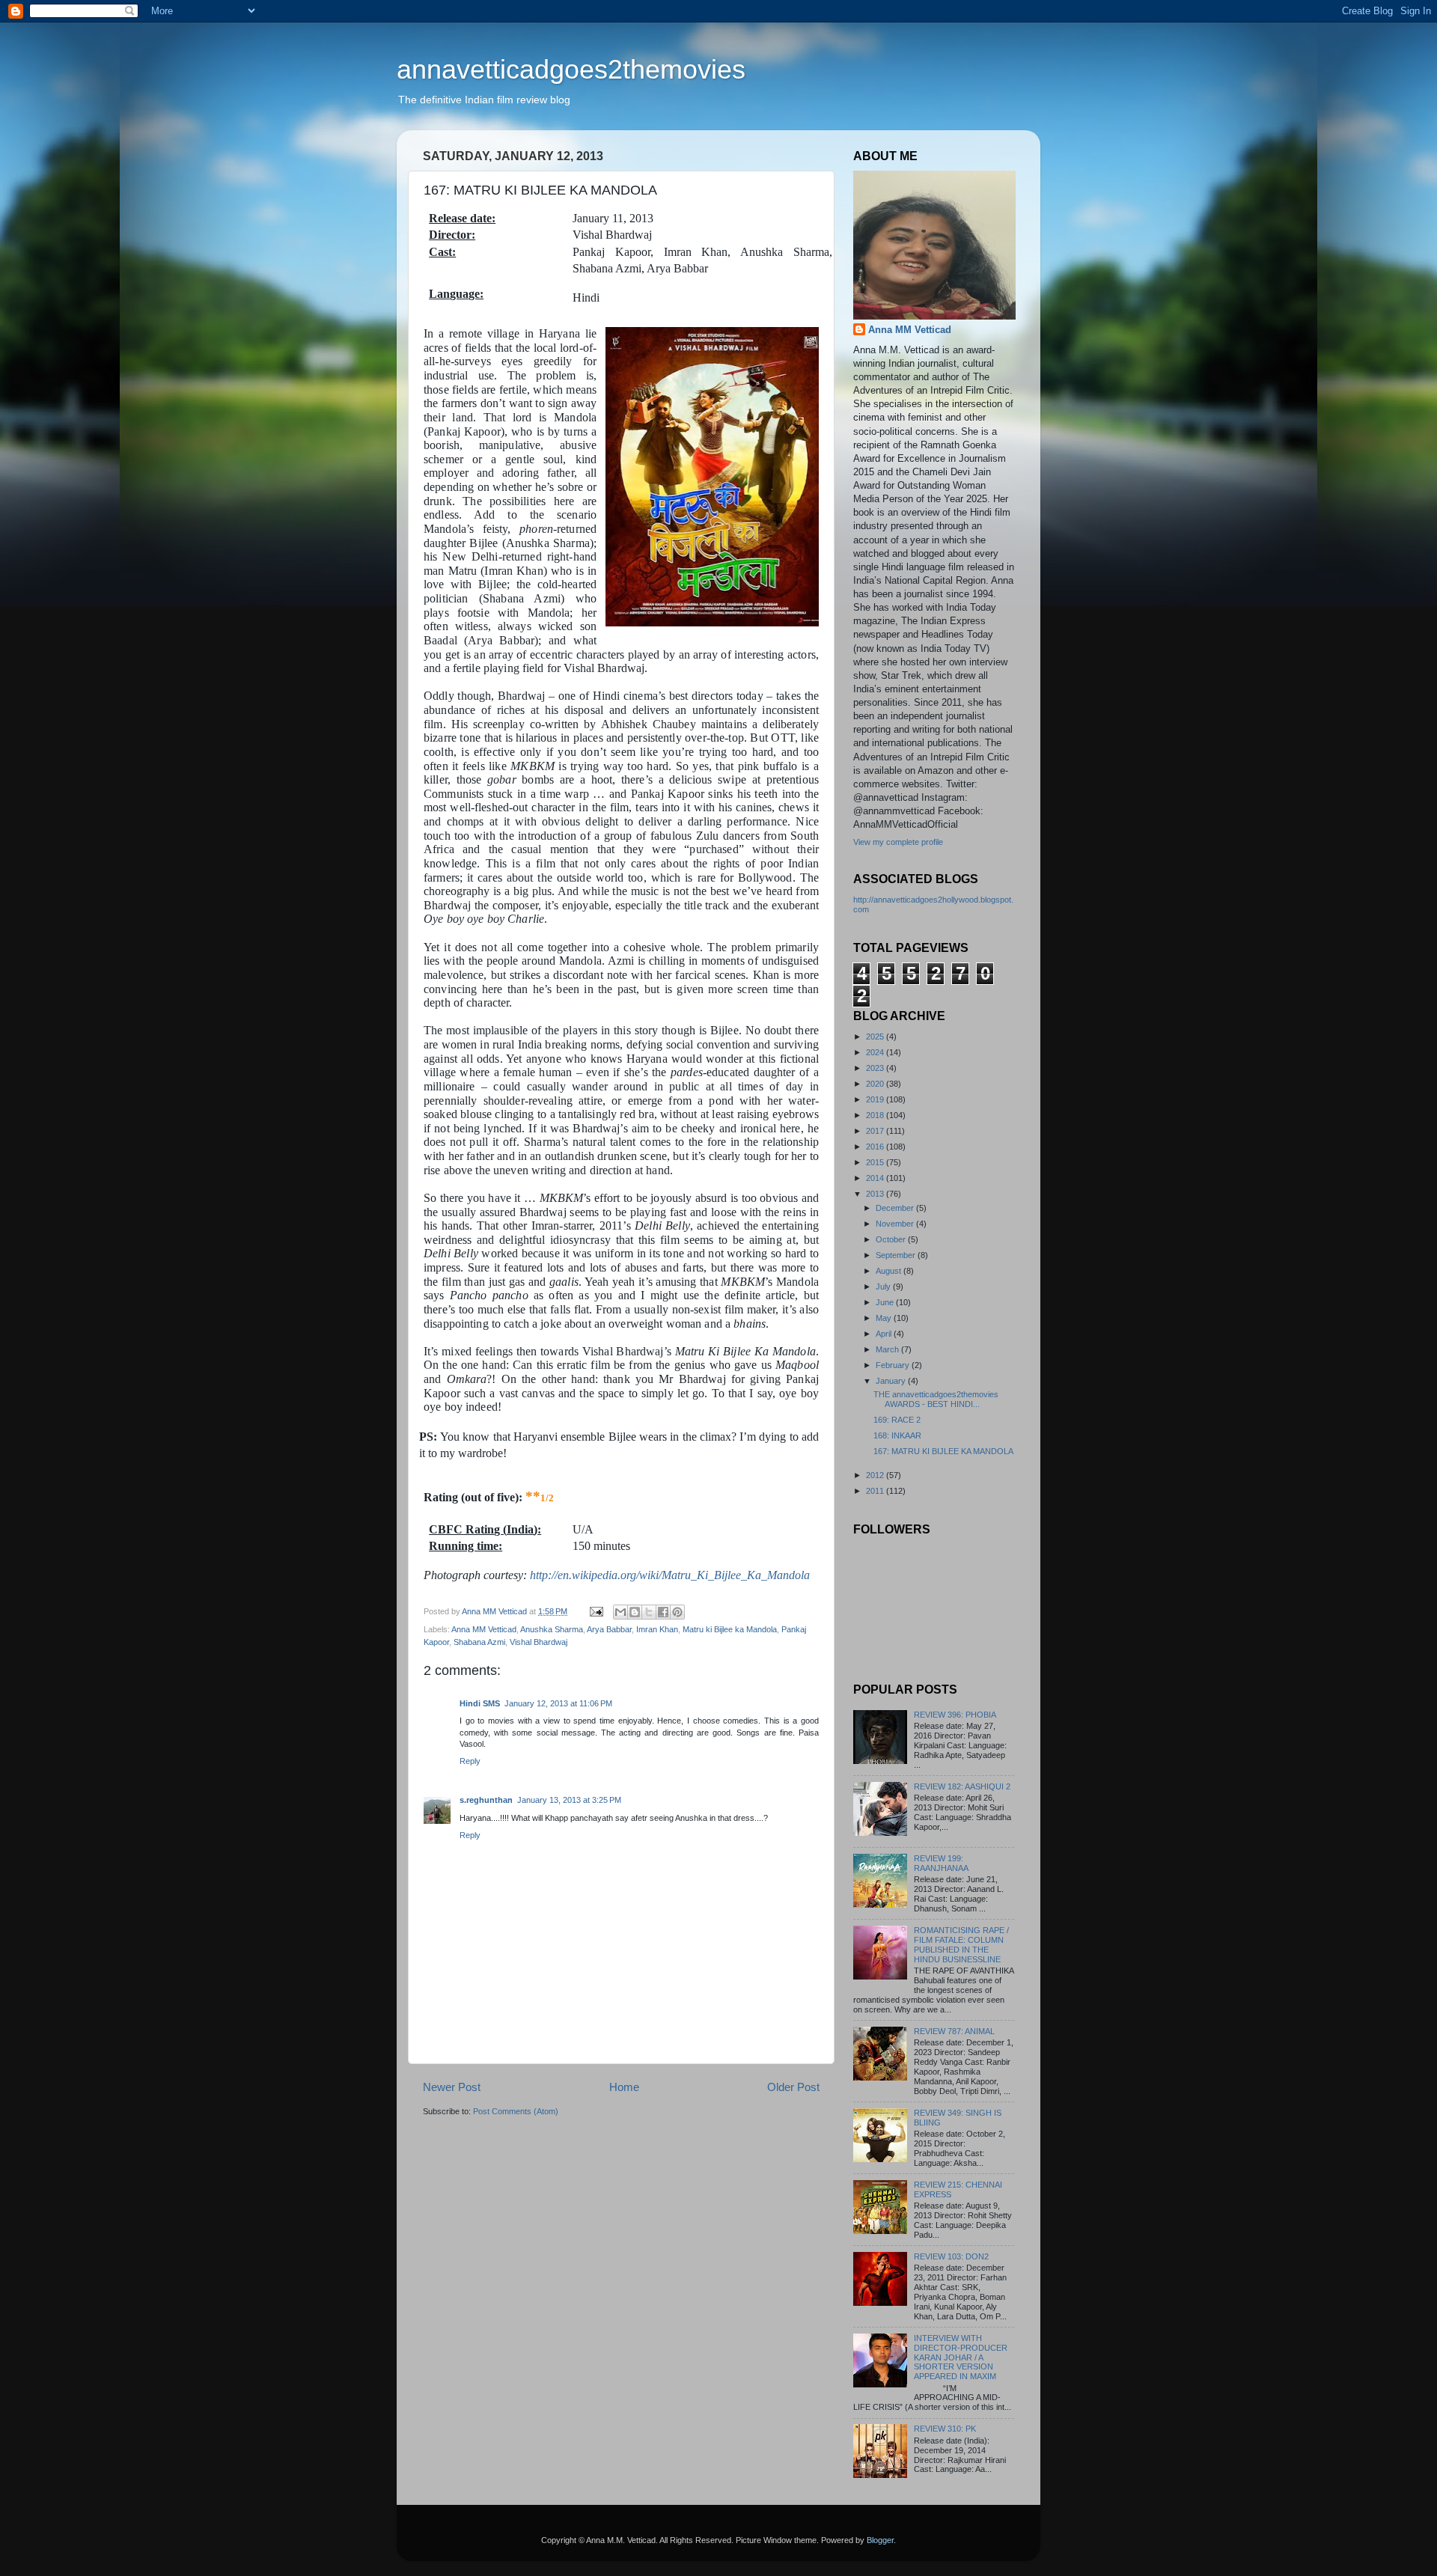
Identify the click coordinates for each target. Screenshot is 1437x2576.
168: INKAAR (897, 1435)
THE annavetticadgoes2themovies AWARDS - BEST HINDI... (936, 1399)
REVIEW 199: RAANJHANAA (941, 1863)
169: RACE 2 (897, 1420)
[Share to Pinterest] (677, 1612)
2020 (876, 1084)
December (896, 1208)
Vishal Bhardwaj (539, 1642)
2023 (876, 1068)
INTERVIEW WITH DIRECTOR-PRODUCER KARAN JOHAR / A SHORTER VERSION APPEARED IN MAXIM (961, 2357)
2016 (876, 1147)
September (897, 1255)
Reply (470, 1761)
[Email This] (620, 1612)
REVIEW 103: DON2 (951, 2256)
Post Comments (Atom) (516, 2111)
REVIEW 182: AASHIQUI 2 (962, 1786)
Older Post (793, 2087)
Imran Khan (657, 1629)
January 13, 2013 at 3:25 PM (569, 1800)
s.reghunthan (486, 1800)
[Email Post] (596, 1611)
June (886, 1302)
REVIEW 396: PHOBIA (955, 1715)
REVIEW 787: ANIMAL (954, 2031)
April (885, 1334)
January (892, 1381)
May (885, 1318)
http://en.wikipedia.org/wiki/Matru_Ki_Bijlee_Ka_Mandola (670, 1575)
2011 (876, 1491)
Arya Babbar (609, 1629)
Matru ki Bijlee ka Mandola (730, 1629)
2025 (876, 1037)
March (888, 1349)
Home (624, 2087)
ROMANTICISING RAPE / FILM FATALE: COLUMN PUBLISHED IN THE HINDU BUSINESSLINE (961, 1945)
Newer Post (452, 2087)
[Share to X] (649, 1612)
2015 (876, 1162)
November (896, 1224)
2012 (876, 1475)
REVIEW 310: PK (945, 2429)
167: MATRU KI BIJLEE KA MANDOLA (943, 1451)
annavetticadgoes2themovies (571, 69)
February (894, 1365)
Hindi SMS (480, 1703)
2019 (876, 1099)
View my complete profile (898, 842)
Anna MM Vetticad (484, 1629)
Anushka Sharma (552, 1629)
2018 (876, 1115)
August (890, 1271)
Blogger (880, 2540)
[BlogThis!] (635, 1612)
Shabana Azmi (479, 1642)
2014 (876, 1178)
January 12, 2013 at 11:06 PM (558, 1703)
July (884, 1287)
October (892, 1239)
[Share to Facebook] (663, 1612)
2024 (876, 1052)
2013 (876, 1194)
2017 (876, 1131)
